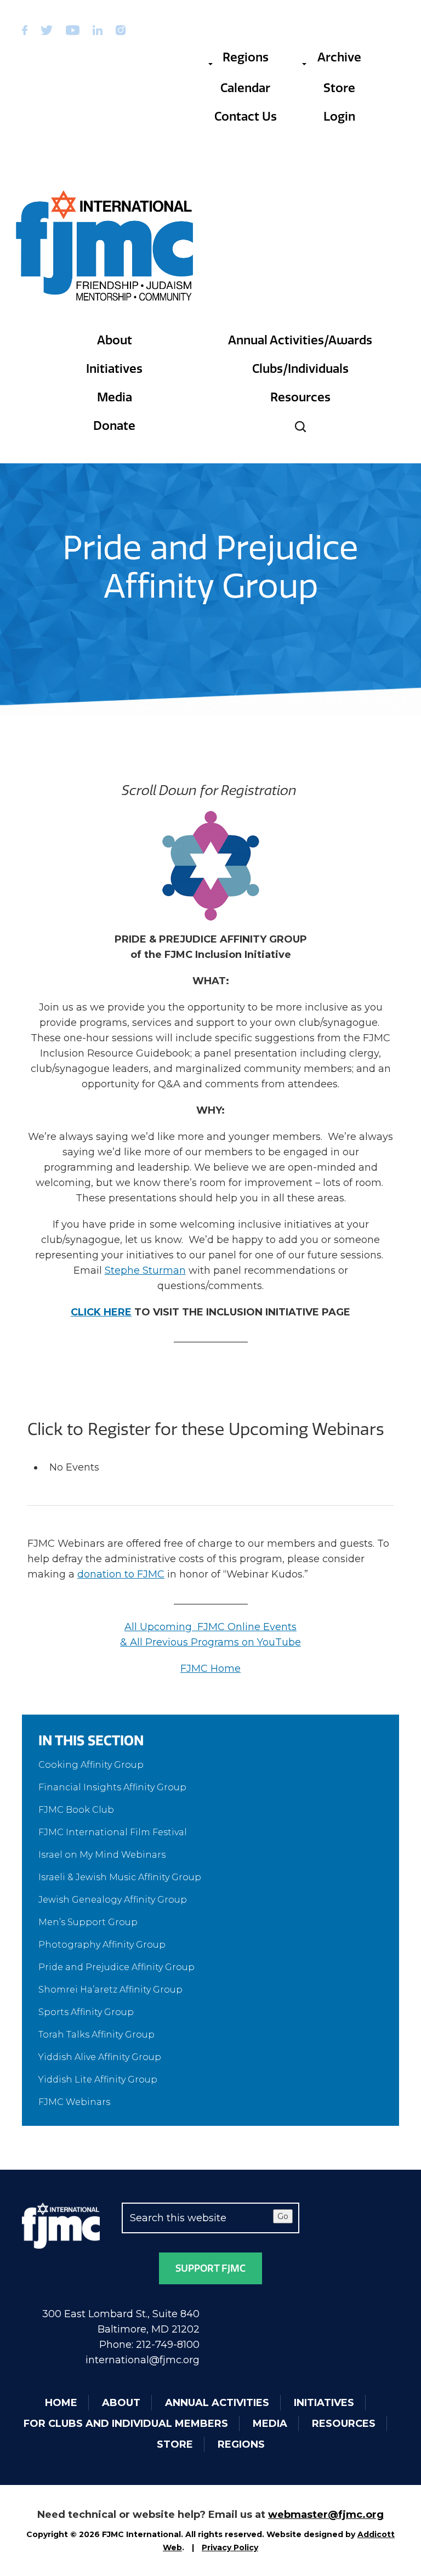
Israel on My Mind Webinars (102, 1855)
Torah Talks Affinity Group (96, 2035)
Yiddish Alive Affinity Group (100, 2057)
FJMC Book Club (76, 1810)
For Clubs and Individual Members (126, 2424)
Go (283, 2216)
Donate (114, 426)
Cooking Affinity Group (91, 1765)
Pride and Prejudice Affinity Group (116, 1967)
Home (61, 2403)
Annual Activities (217, 2403)
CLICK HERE (101, 1312)
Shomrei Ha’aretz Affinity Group (110, 1990)
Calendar (245, 88)
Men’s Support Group (88, 1922)
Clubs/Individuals (300, 369)
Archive (339, 57)
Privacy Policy (230, 2547)
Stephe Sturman (145, 1270)
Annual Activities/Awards (300, 340)
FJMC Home (210, 1669)
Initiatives (114, 369)
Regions (246, 57)
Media (115, 397)
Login (339, 117)
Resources (300, 397)
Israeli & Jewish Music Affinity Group (120, 1877)
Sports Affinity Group (86, 2012)
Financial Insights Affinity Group (112, 1787)
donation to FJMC (121, 1574)
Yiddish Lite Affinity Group (98, 2079)
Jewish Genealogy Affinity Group (113, 1900)
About (115, 340)
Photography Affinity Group (102, 1945)
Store (339, 88)
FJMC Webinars (74, 2102)
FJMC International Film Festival (113, 1832)
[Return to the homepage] (105, 246)
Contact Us (246, 117)
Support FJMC (210, 2268)
